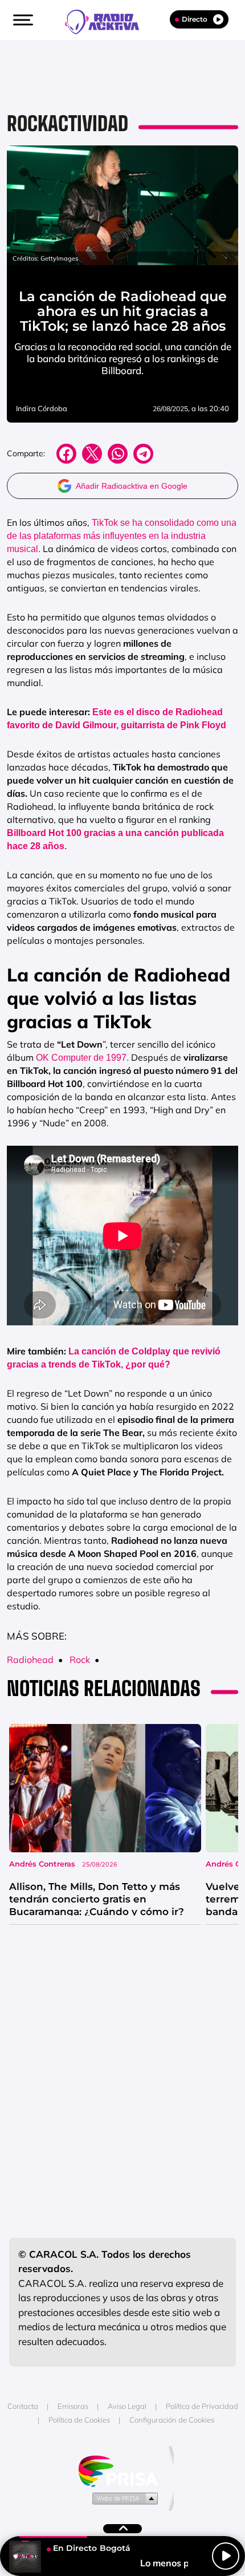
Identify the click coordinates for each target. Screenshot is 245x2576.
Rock (80, 1660)
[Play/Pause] (226, 2556)
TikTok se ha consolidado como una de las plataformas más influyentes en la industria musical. (122, 536)
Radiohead (30, 1660)
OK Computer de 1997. (81, 1058)
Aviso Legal (127, 2406)
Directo (195, 19)
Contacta (23, 2406)
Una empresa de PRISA (122, 2470)
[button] (22, 20)
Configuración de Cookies (172, 2420)
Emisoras (73, 2406)
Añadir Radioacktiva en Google (132, 486)
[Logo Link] (108, 21)
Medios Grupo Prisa (123, 2498)
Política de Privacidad (202, 2406)
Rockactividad (68, 123)
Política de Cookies (79, 2420)
